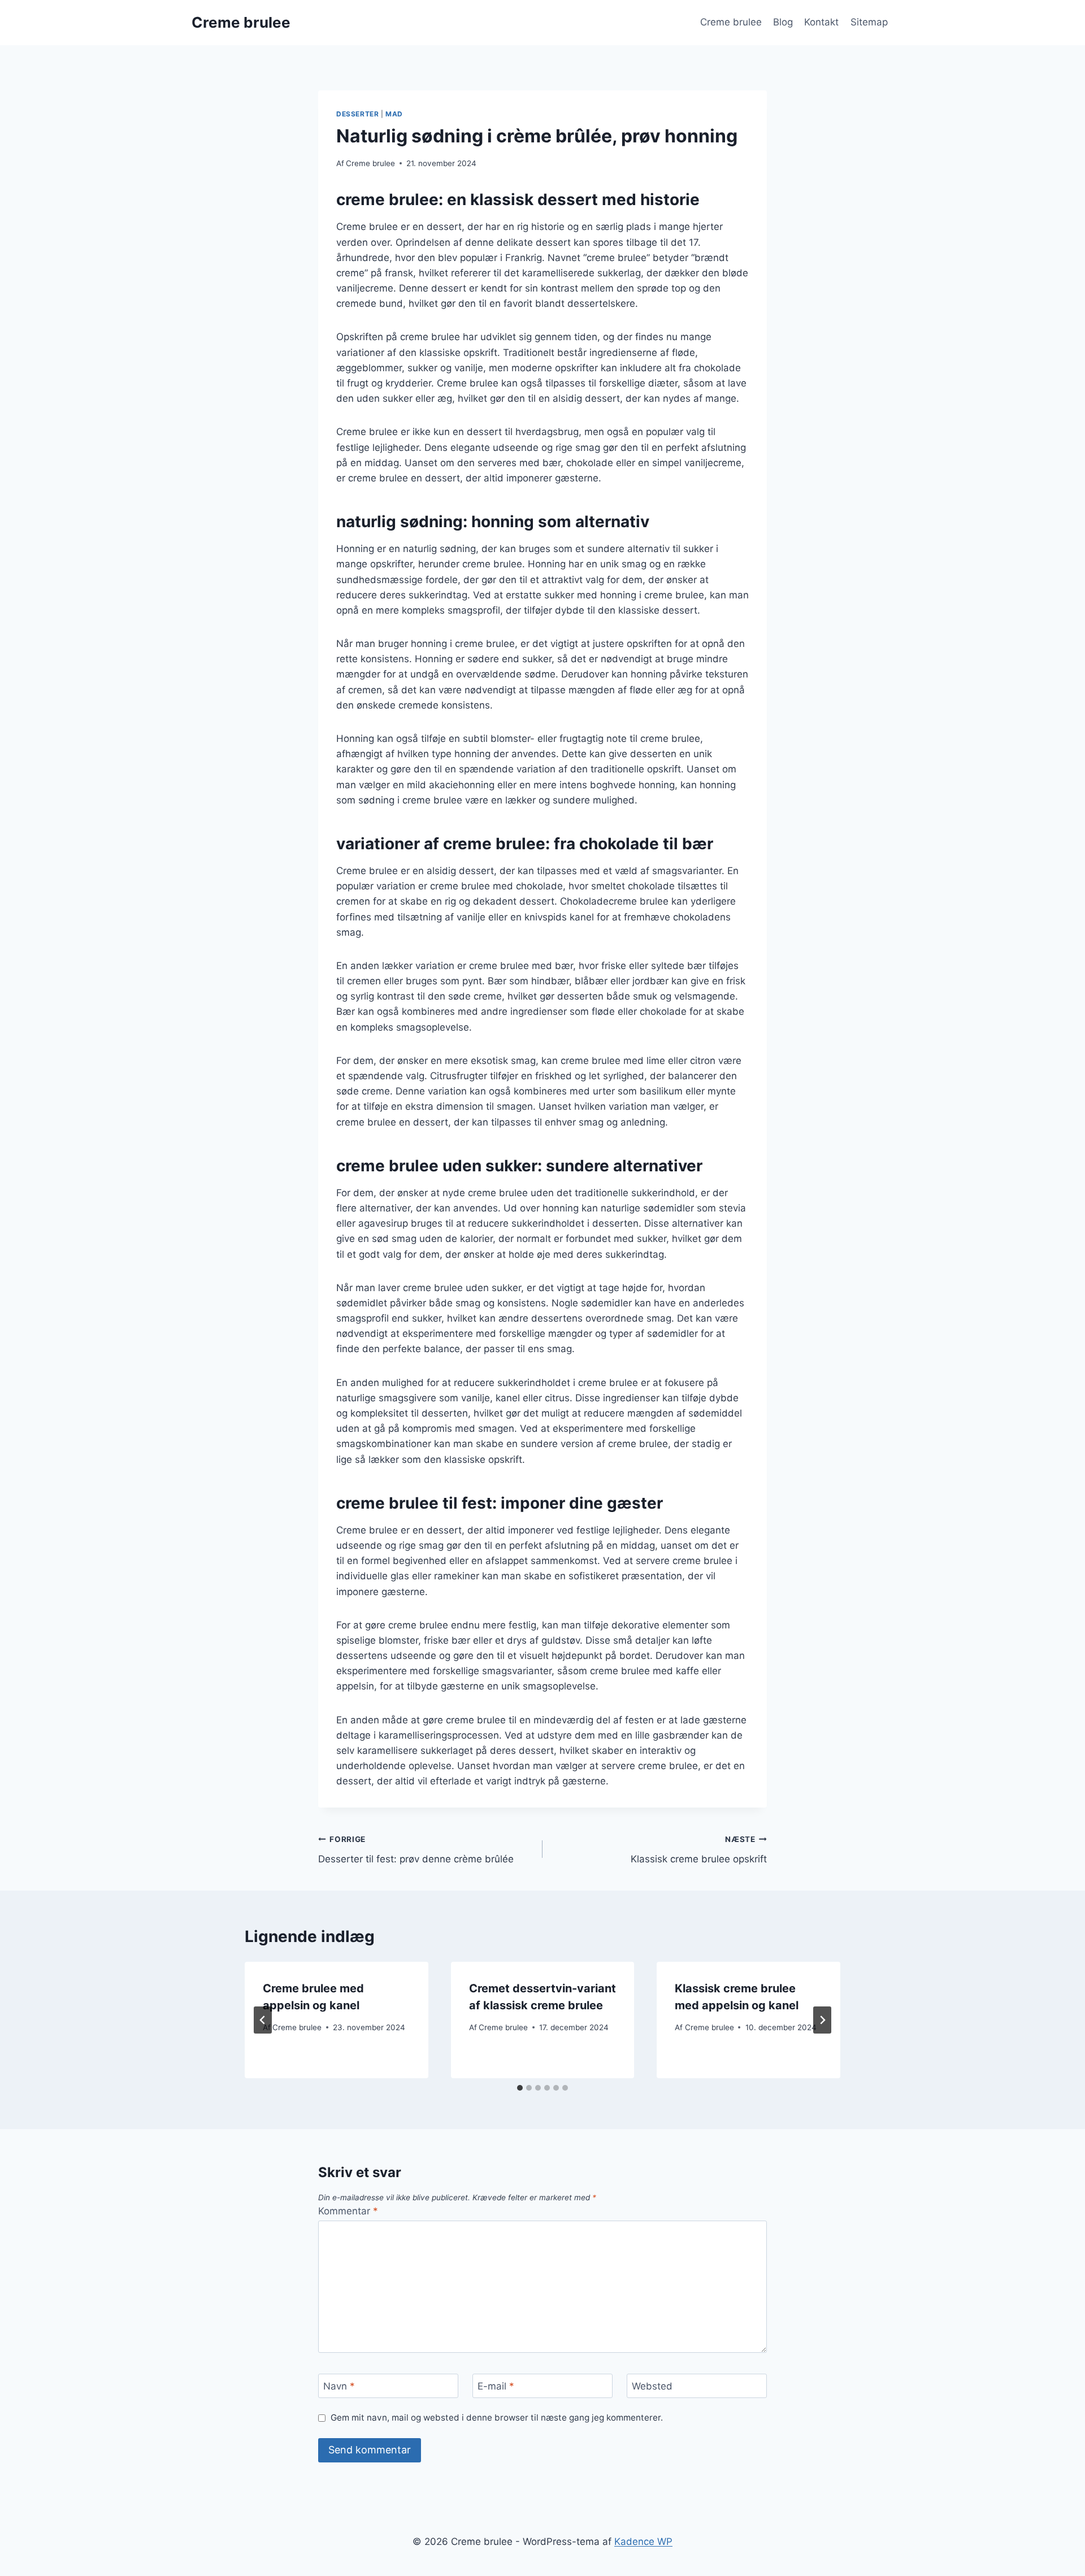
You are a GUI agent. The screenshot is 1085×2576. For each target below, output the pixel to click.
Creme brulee (731, 22)
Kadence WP (643, 2542)
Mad (394, 114)
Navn (339, 2386)
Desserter (357, 114)
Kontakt (821, 22)
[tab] (520, 2088)
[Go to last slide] (263, 2020)
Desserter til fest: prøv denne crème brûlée (416, 1850)
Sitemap (869, 22)
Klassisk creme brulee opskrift (699, 1850)
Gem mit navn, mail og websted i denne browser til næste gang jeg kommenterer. (497, 2418)
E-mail (496, 2386)
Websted (652, 2386)
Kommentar (348, 2211)
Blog (783, 22)
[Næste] (822, 2020)
